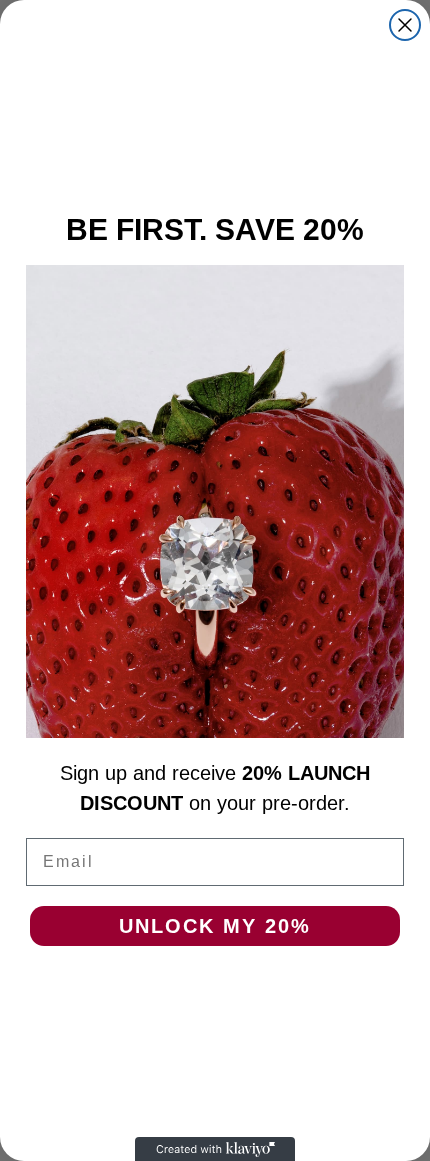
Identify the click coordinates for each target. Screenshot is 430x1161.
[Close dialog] (405, 25)
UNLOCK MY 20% (215, 926)
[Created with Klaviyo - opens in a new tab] (215, 1149)
